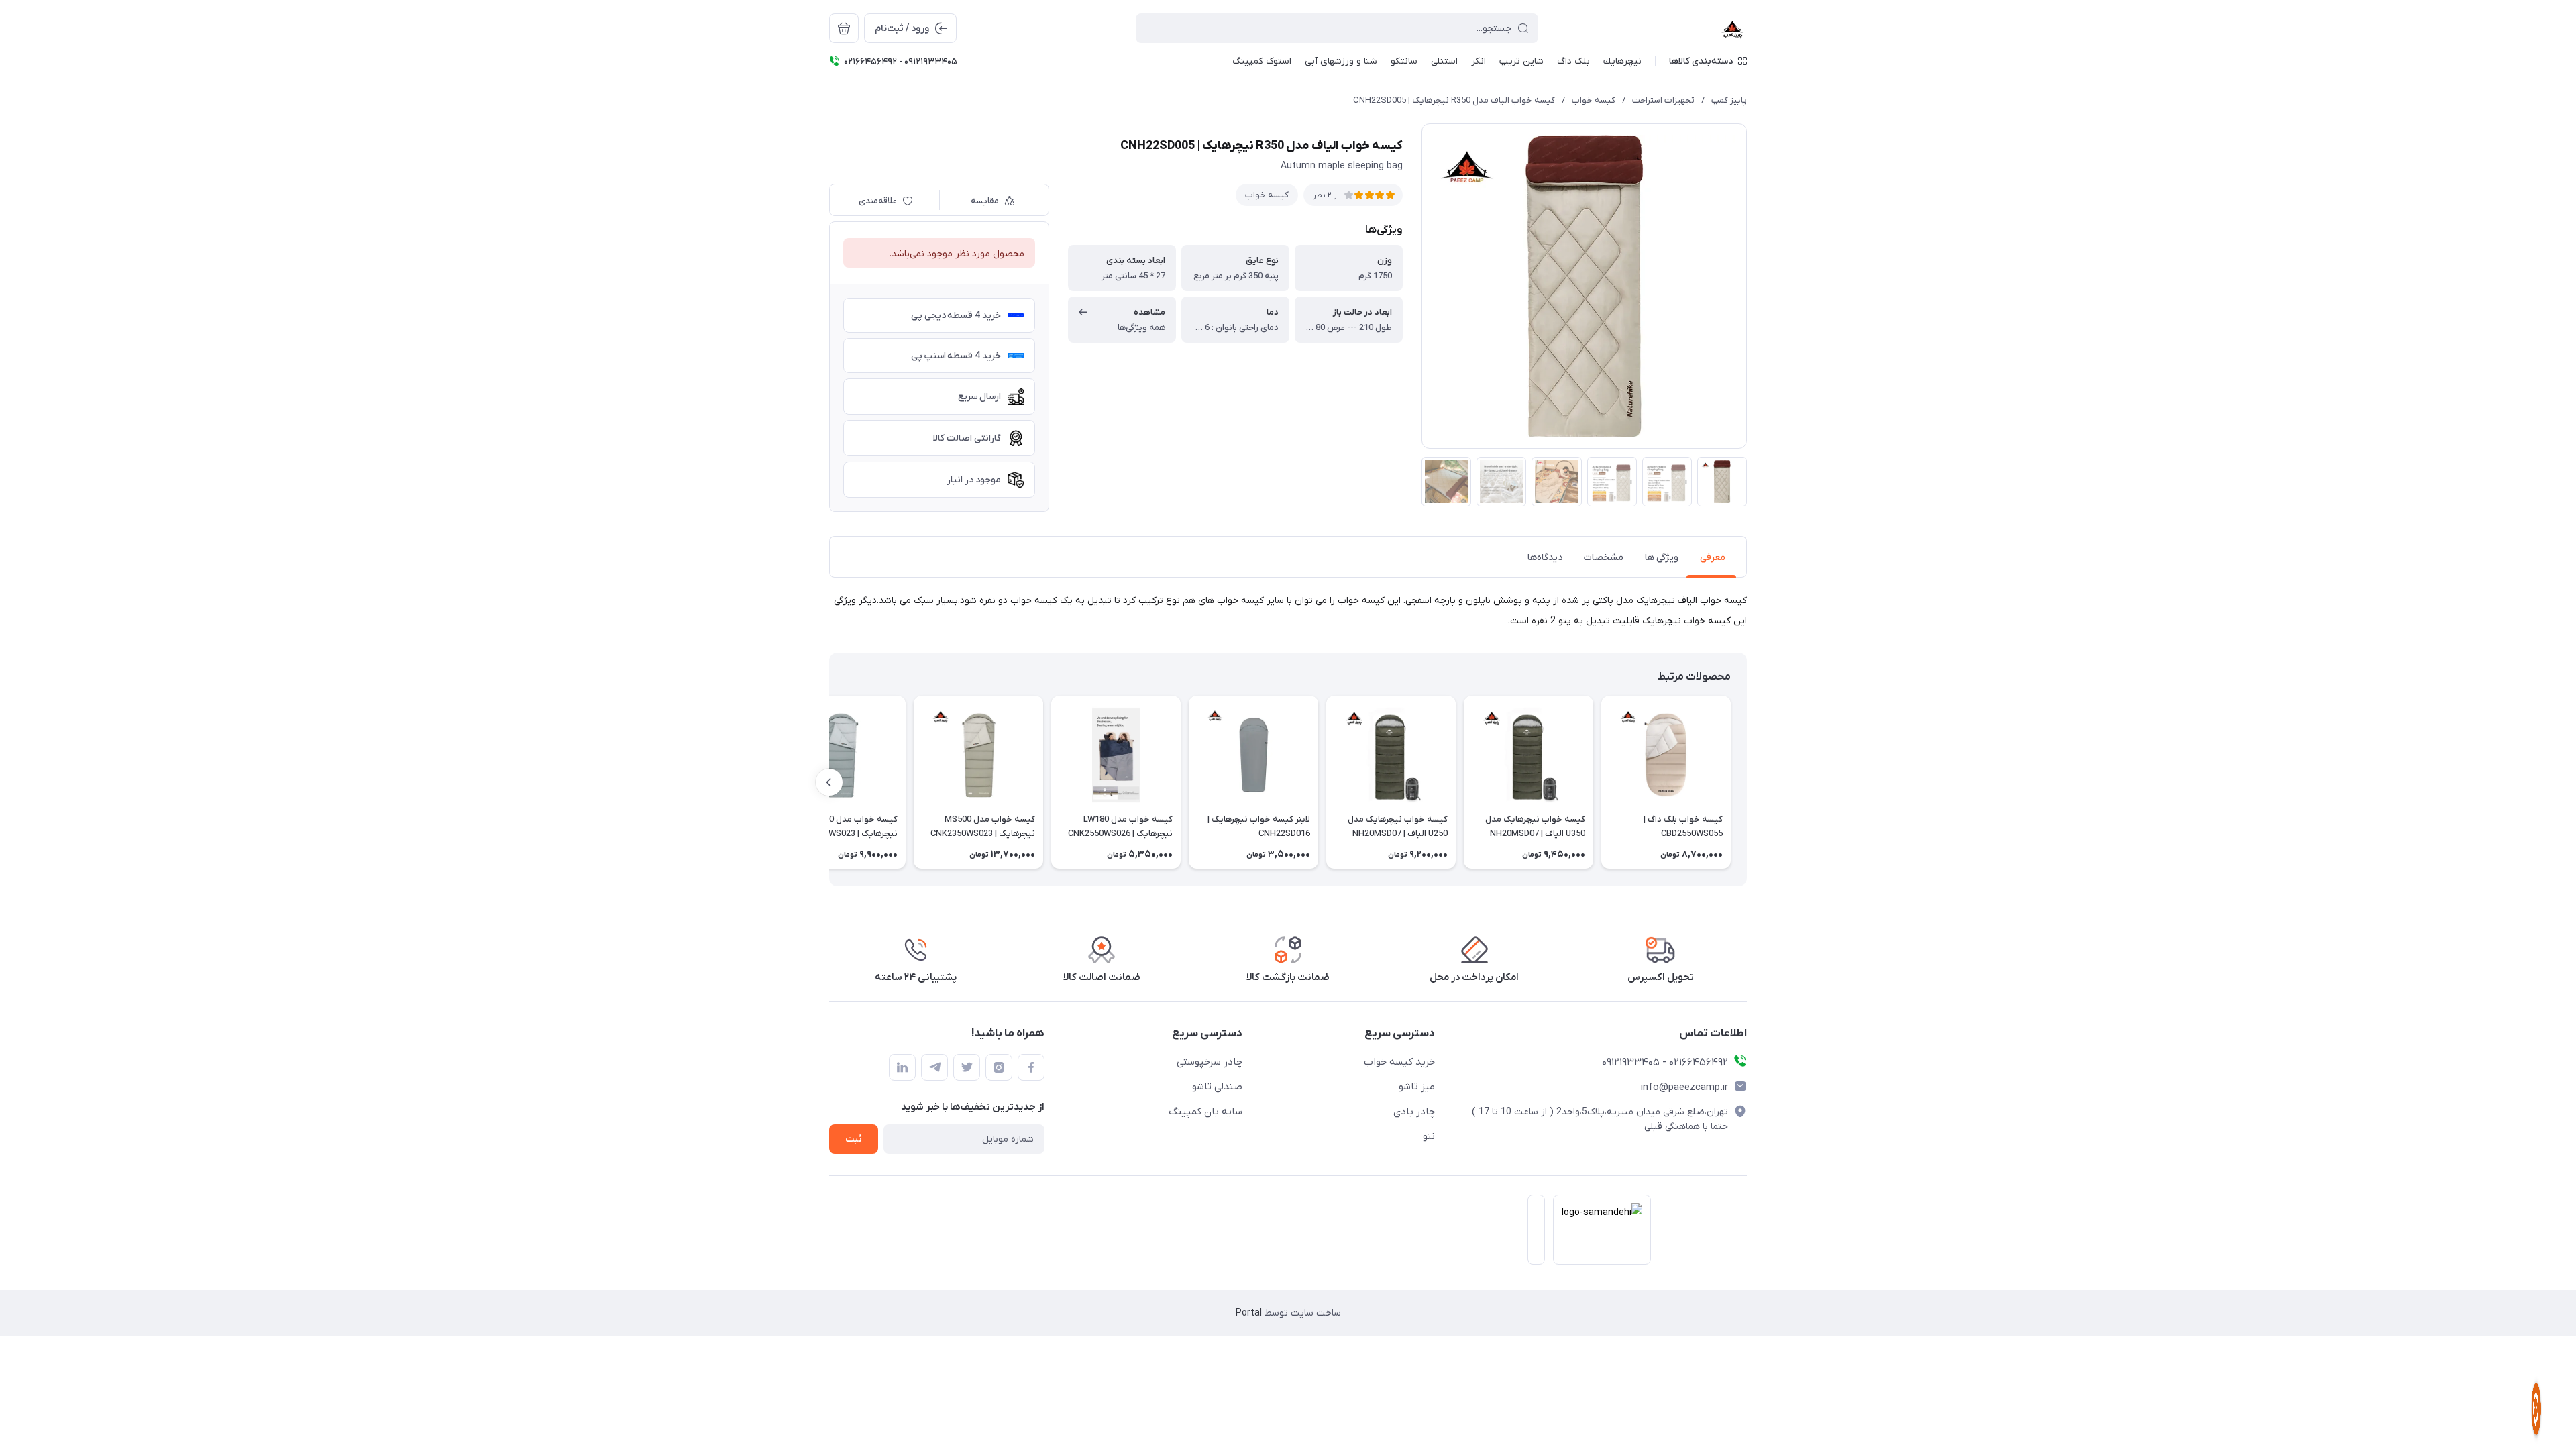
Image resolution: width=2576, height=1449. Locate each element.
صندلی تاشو (1217, 1087)
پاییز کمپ (1729, 100)
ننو (1429, 1136)
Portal (1249, 1313)
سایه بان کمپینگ (1205, 1112)
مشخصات (1604, 558)
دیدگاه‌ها (1545, 558)
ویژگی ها (1662, 558)
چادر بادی (1414, 1112)
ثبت (854, 1139)
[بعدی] (829, 782)
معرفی (1713, 558)
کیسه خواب (1594, 100)
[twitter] (967, 1067)
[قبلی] (1747, 782)
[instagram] (999, 1067)
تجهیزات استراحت (1663, 100)
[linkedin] (902, 1067)
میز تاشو (1417, 1087)
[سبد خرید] (844, 28)
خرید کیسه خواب (1399, 1062)
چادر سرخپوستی (1210, 1062)
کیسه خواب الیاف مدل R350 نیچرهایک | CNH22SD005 (1454, 100)
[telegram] (934, 1067)
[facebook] (1031, 1067)
